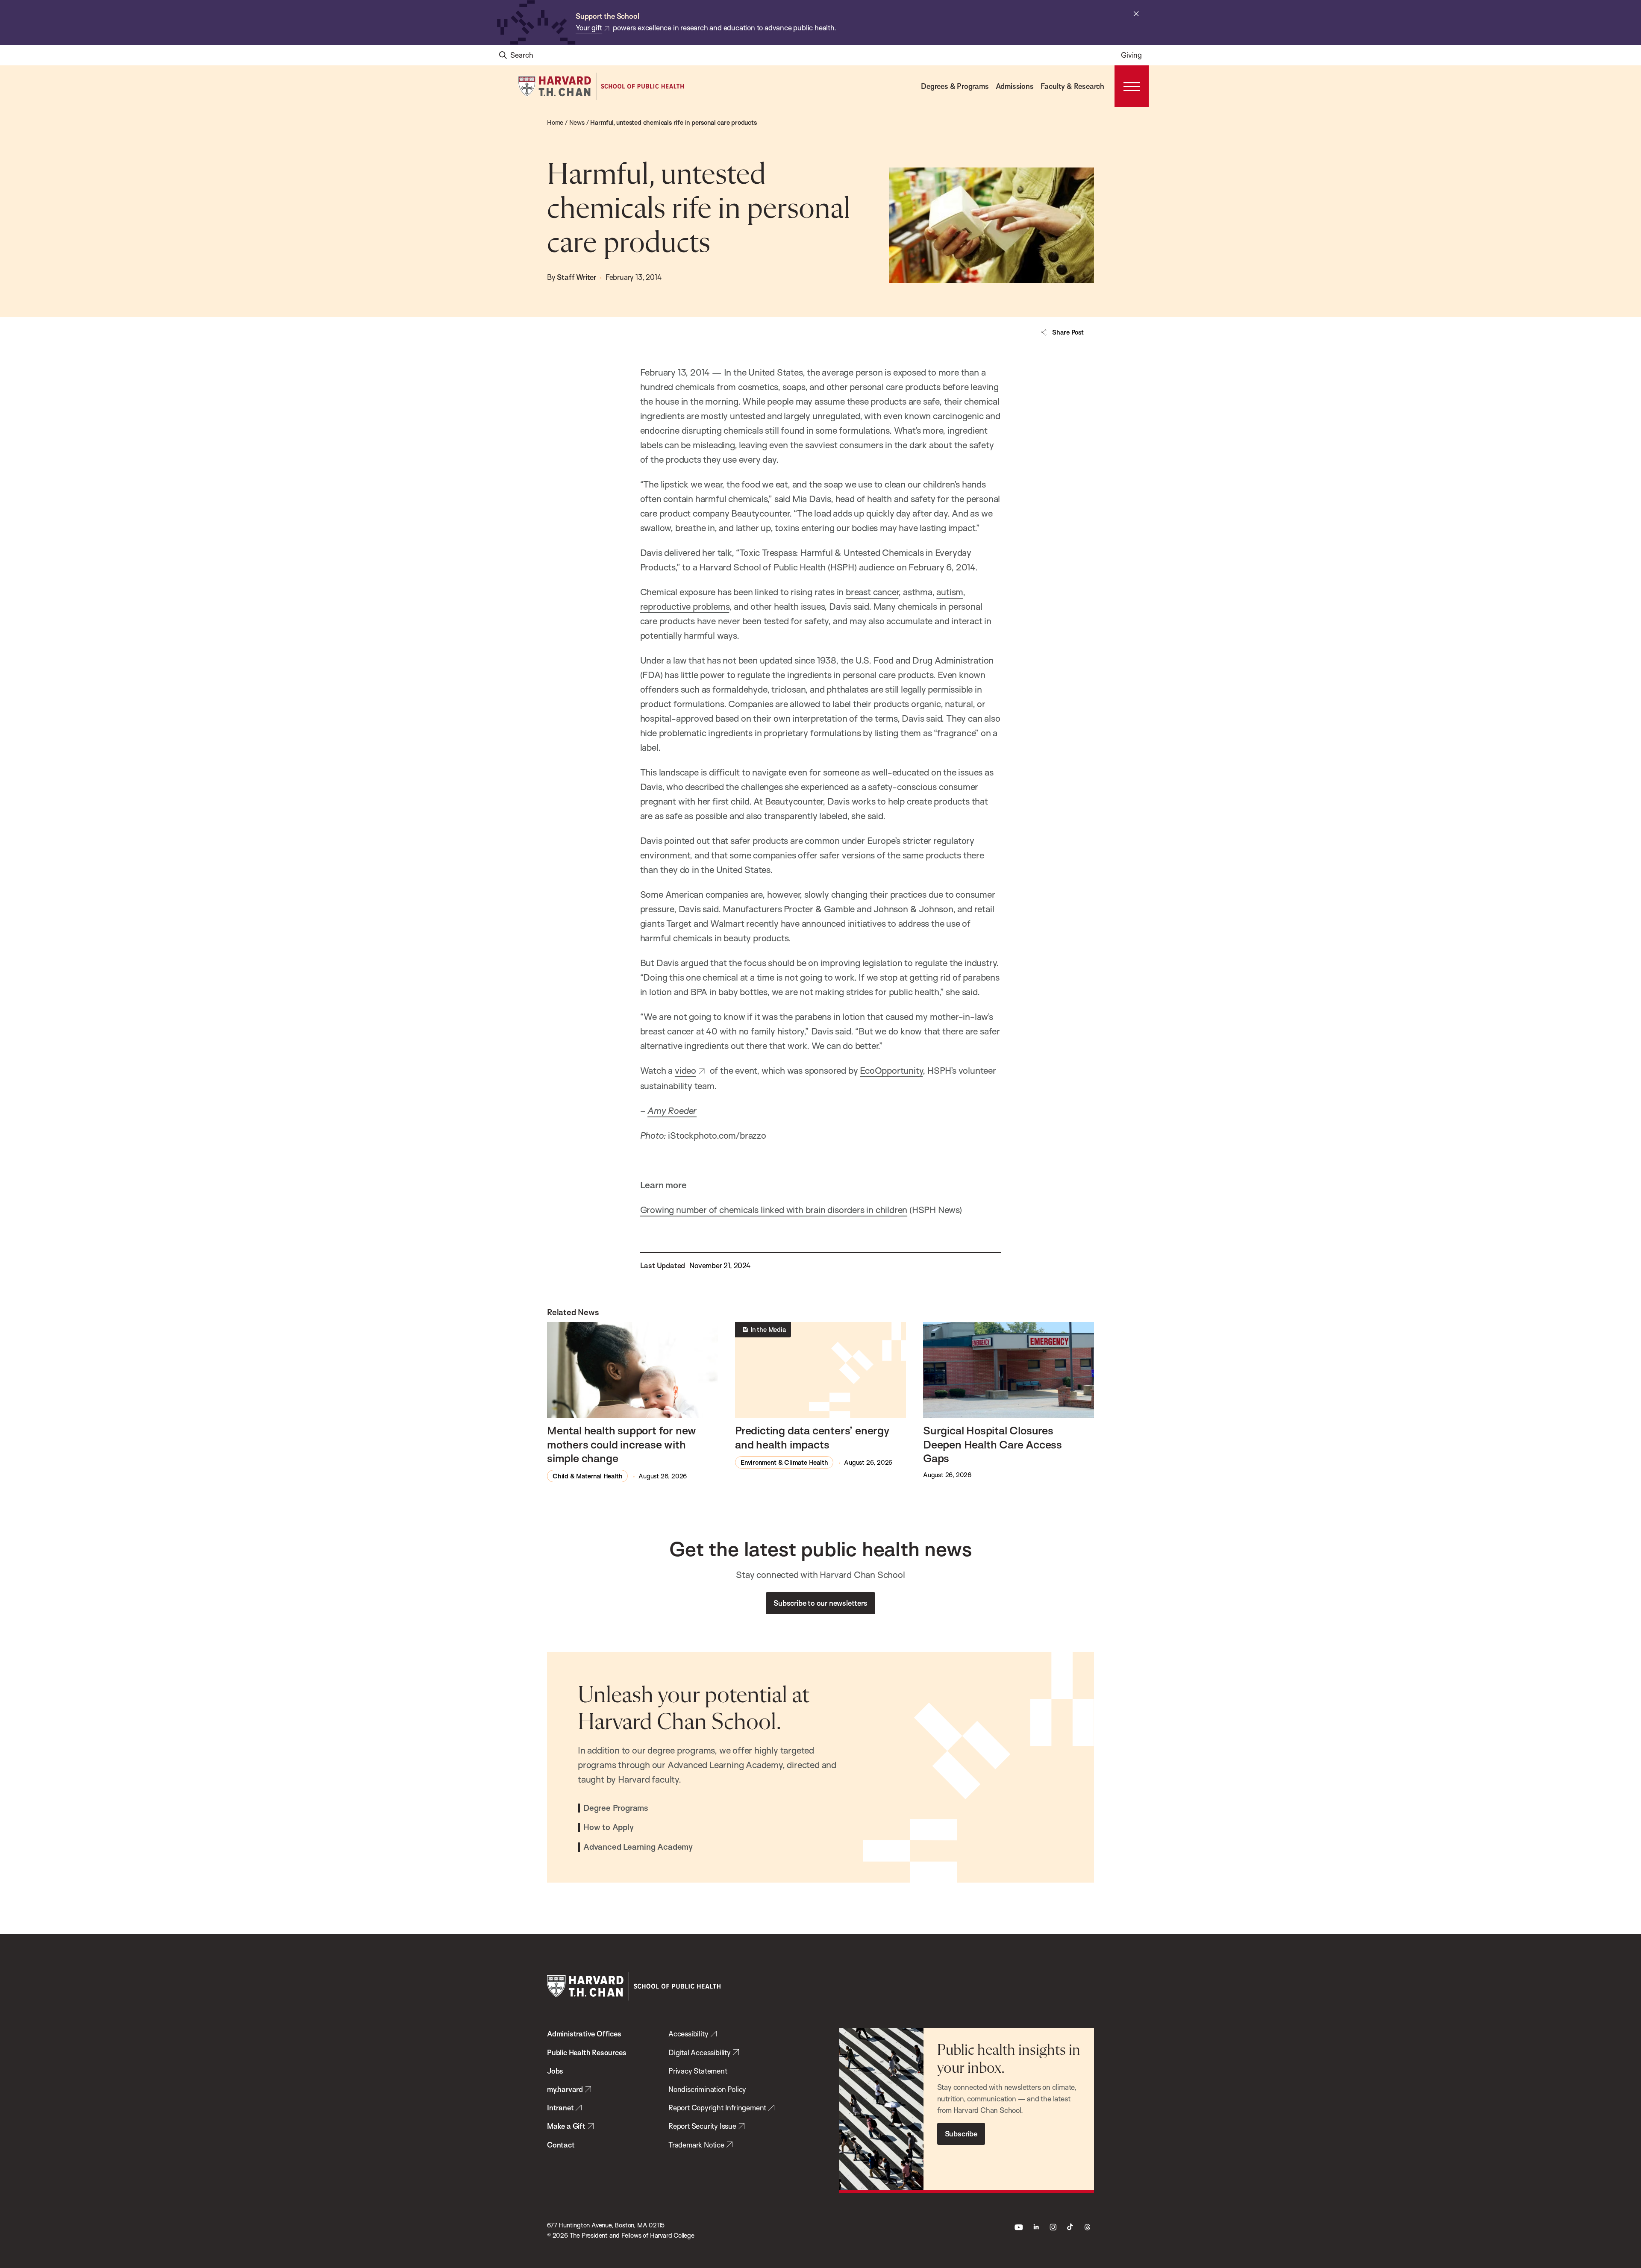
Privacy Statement (698, 2071)
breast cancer (872, 592)
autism (950, 592)
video (685, 1070)
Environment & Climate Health (784, 1462)
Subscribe (961, 2134)
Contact (561, 2145)
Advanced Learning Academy (638, 1847)
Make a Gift (566, 2126)
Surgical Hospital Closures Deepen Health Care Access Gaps (993, 1444)
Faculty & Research (1072, 86)
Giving (1131, 55)
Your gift (589, 28)
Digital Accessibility (700, 2052)
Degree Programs (616, 1808)
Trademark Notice (696, 2145)
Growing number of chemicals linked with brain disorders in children (774, 1210)
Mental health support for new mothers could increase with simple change (622, 1444)
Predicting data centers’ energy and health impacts (812, 1437)
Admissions (1015, 86)
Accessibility (688, 2034)
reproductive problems (685, 606)
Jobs (555, 2071)
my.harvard (565, 2089)
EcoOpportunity (891, 1070)
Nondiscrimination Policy (707, 2089)
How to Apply (609, 1827)
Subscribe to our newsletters (820, 1603)
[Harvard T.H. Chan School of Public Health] (634, 1986)
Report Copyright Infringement (717, 2108)
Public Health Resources (587, 2052)
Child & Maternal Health (587, 1476)
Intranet (560, 2108)
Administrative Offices (584, 2034)
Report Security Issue (702, 2126)
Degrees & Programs (955, 86)
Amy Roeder (672, 1110)
